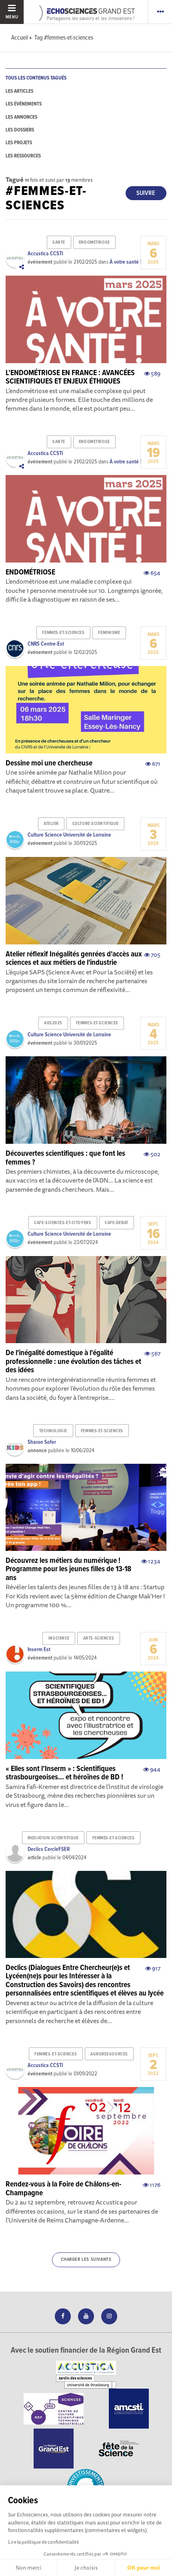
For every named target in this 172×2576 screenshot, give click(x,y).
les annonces (21, 117)
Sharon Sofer (42, 1442)
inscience (59, 1638)
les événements (24, 104)
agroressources (109, 2054)
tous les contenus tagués (36, 78)
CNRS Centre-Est (46, 644)
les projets (19, 143)
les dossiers (20, 130)
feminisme (109, 633)
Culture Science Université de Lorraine (69, 835)
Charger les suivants (86, 2260)
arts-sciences (99, 1638)
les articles (19, 91)
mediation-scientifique (53, 1838)
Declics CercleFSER (49, 1849)
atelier (51, 824)
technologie (53, 1431)
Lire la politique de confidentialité (43, 2542)
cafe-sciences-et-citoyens (63, 1223)
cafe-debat (117, 1223)
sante (59, 242)
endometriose (94, 242)
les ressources (23, 156)
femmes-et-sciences (63, 633)
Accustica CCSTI (45, 254)
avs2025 (53, 1023)
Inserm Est (39, 1650)
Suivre (146, 193)
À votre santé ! (125, 262)
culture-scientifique (96, 824)
